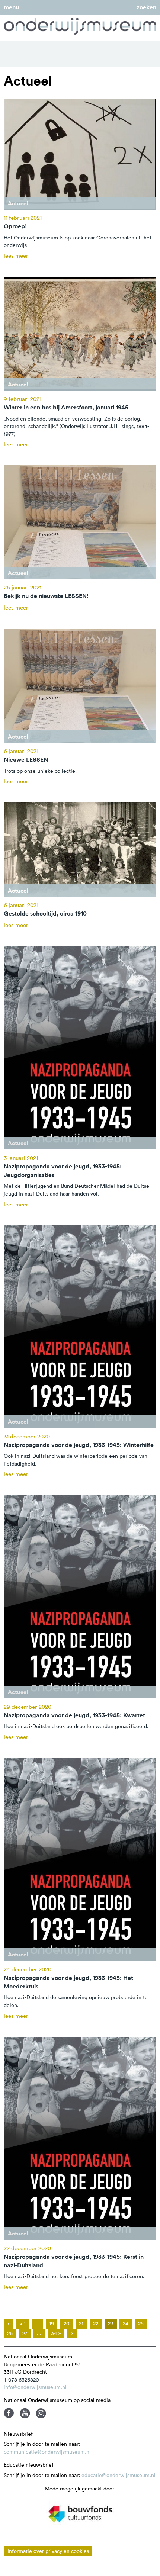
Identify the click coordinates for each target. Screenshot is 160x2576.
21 (81, 2323)
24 (126, 2323)
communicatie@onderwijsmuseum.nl (47, 2452)
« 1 (23, 2323)
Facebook (9, 2413)
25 (141, 2323)
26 (10, 2333)
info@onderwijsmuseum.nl (35, 2387)
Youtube (25, 2413)
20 (67, 2323)
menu (11, 7)
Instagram (41, 2413)
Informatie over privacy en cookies (48, 2551)
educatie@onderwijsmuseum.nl (119, 2475)
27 (25, 2333)
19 (52, 2323)
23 (111, 2323)
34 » (56, 2333)
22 (96, 2323)
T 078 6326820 (21, 2380)
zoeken (146, 7)
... (37, 2323)
